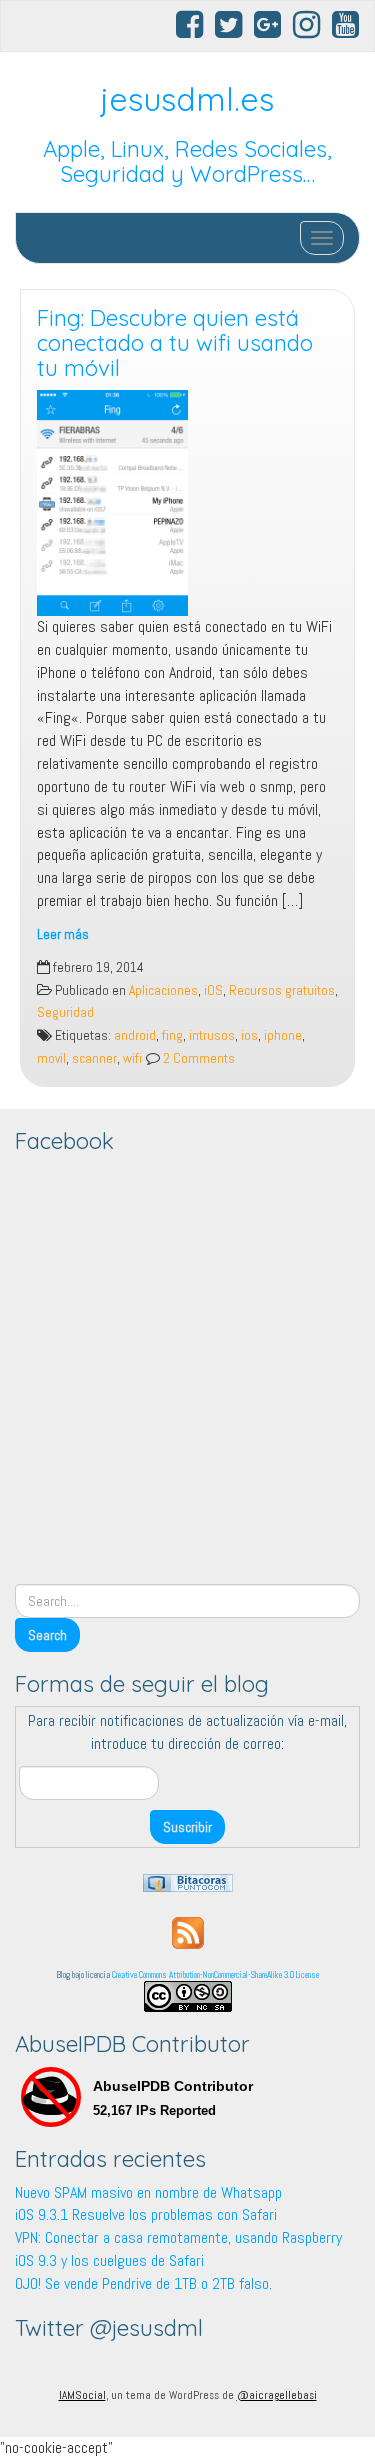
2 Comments (197, 1058)
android (135, 1035)
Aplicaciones (163, 990)
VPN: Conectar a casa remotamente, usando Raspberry (178, 2237)
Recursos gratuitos (282, 990)
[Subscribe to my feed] (188, 1931)
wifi (132, 1058)
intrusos (212, 1035)
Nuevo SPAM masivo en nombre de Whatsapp (148, 2192)
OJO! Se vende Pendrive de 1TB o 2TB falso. (143, 2283)
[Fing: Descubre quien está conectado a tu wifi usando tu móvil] (187, 503)
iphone (283, 1035)
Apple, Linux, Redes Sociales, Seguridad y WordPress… (187, 161)
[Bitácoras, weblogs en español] (188, 1881)
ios (249, 1035)
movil (51, 1058)
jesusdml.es (187, 99)
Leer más (63, 934)
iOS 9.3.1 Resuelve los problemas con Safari (146, 2214)
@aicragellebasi (277, 2395)
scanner (94, 1058)
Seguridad (65, 1012)
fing (172, 1035)
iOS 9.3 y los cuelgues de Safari (109, 2260)
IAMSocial (82, 2395)
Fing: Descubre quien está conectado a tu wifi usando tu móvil (175, 342)
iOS (213, 990)
